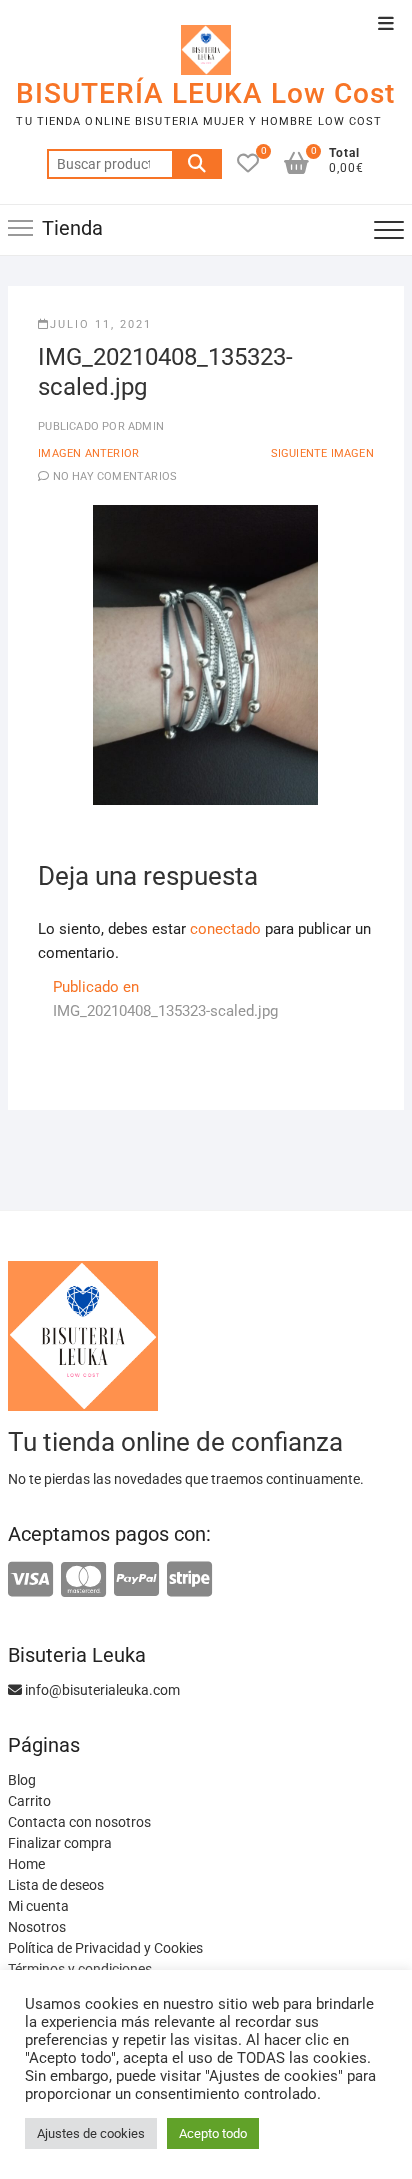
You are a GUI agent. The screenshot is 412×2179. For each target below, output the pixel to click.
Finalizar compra (60, 1843)
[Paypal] (136, 1580)
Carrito (29, 1801)
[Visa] (30, 1580)
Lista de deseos (56, 1885)
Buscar (197, 164)
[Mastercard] (83, 1580)
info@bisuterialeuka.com (101, 1690)
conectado (225, 929)
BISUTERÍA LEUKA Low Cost (205, 93)
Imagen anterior (88, 453)
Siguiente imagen (322, 453)
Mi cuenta (38, 1906)
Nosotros (37, 1927)
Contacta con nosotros (79, 1822)
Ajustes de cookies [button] (91, 2133)
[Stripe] (189, 1580)
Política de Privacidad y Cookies (105, 1948)
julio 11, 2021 (101, 324)
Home (26, 1864)
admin (144, 426)
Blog (22, 1780)
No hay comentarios (115, 476)
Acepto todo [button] (213, 2133)
